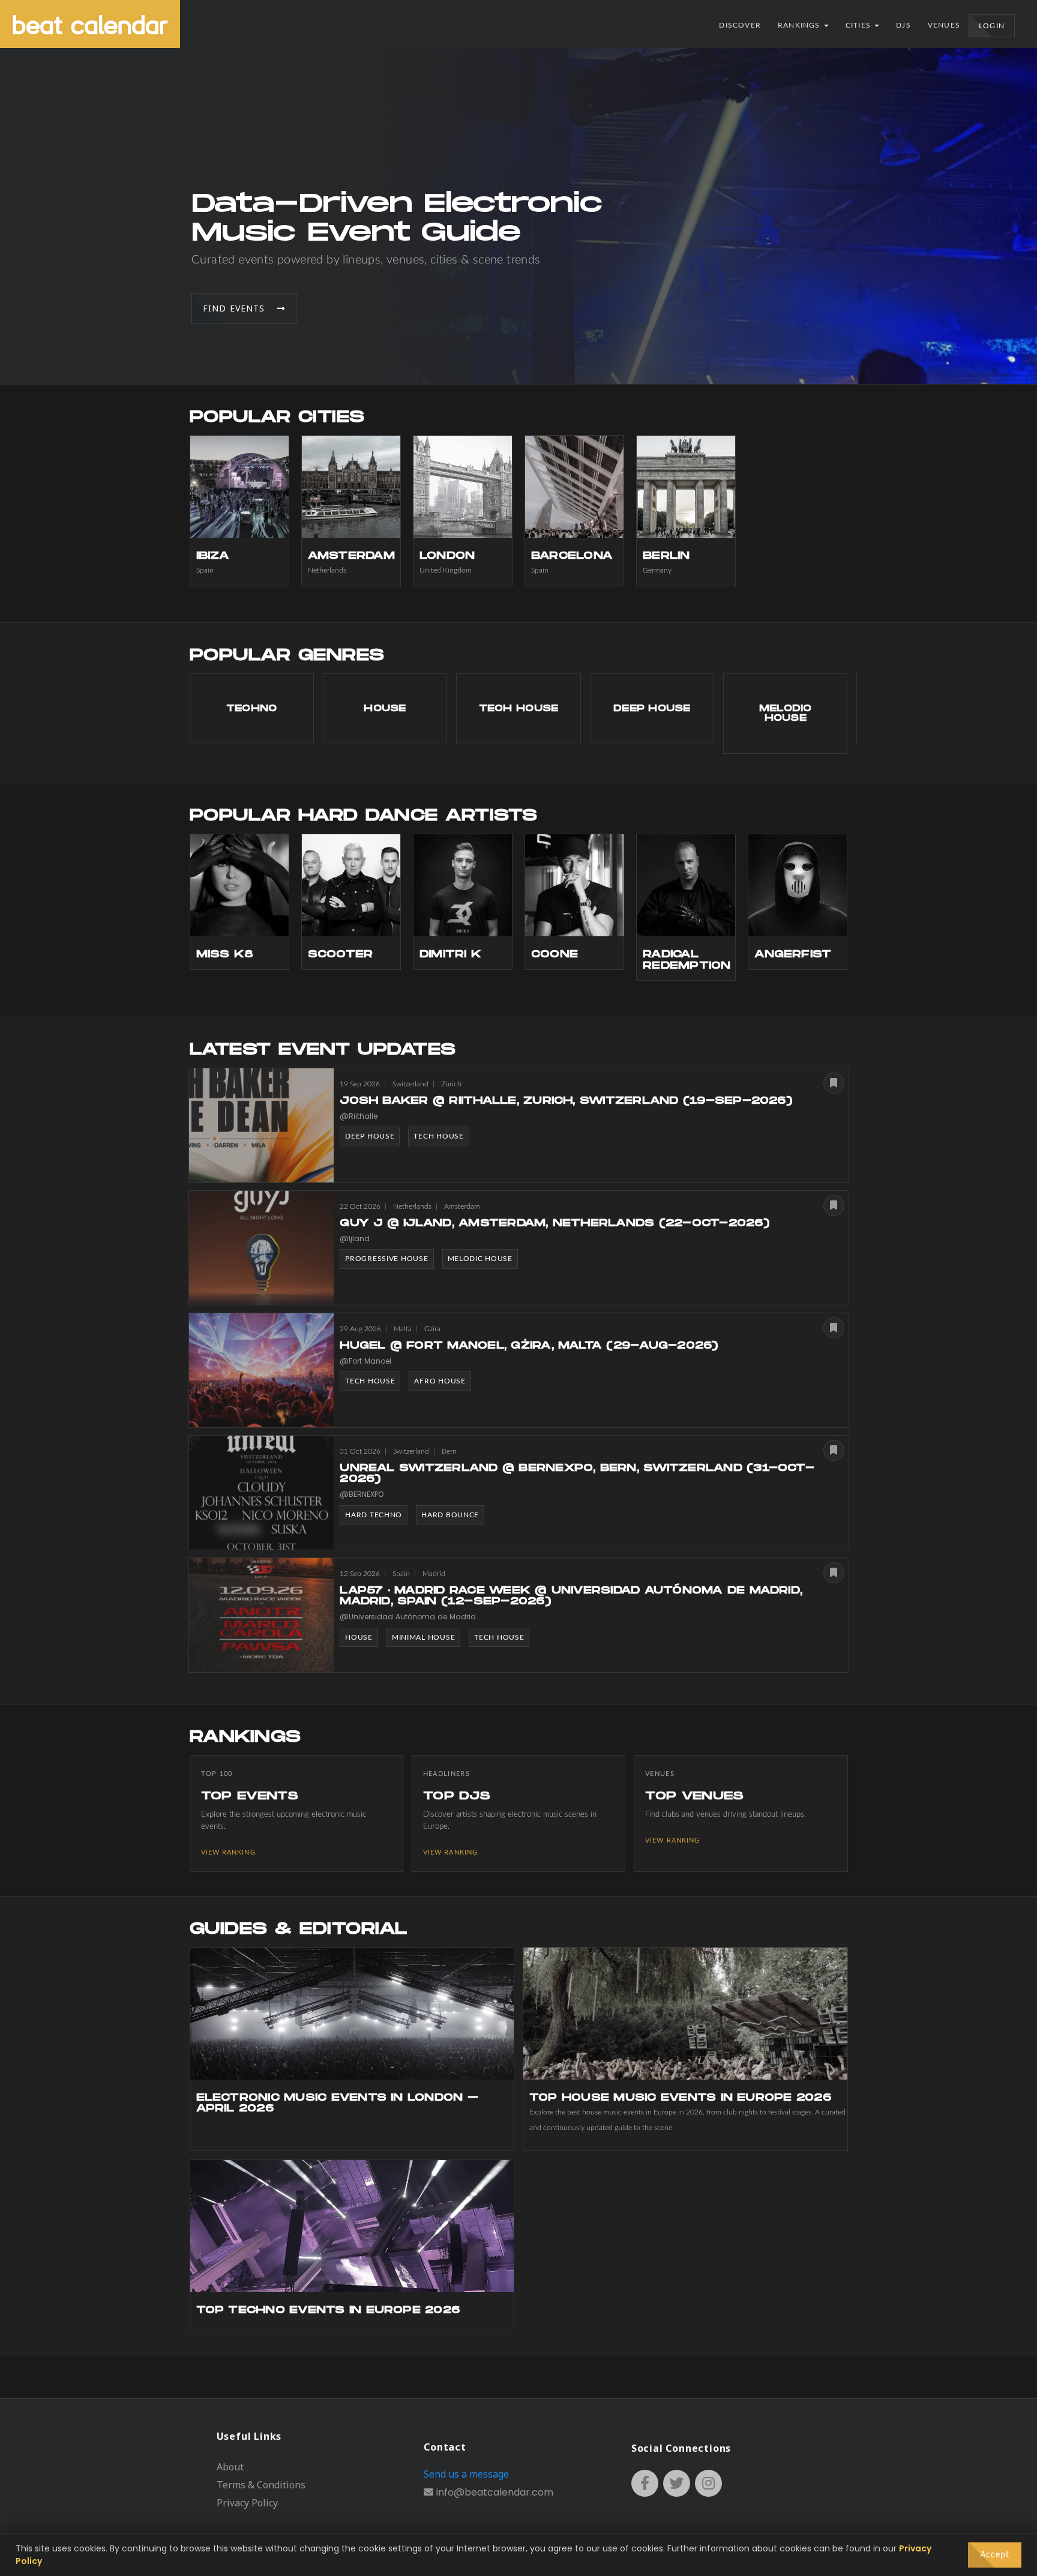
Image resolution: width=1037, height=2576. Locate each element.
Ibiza (213, 556)
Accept (995, 2555)
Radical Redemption (687, 960)
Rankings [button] (800, 25)
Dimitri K (450, 955)
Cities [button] (859, 25)
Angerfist (793, 955)
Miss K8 (225, 955)
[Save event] (834, 1083)
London (447, 556)
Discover (740, 25)
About (230, 2467)
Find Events (240, 308)
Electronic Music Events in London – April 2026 (337, 2103)
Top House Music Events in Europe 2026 (680, 2098)
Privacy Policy (247, 2503)
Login (992, 26)
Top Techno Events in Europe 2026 (328, 2310)
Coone (555, 955)
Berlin (666, 556)
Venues (944, 25)
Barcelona (572, 556)
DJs (903, 25)
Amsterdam (351, 556)
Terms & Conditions (261, 2485)
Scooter (341, 955)
